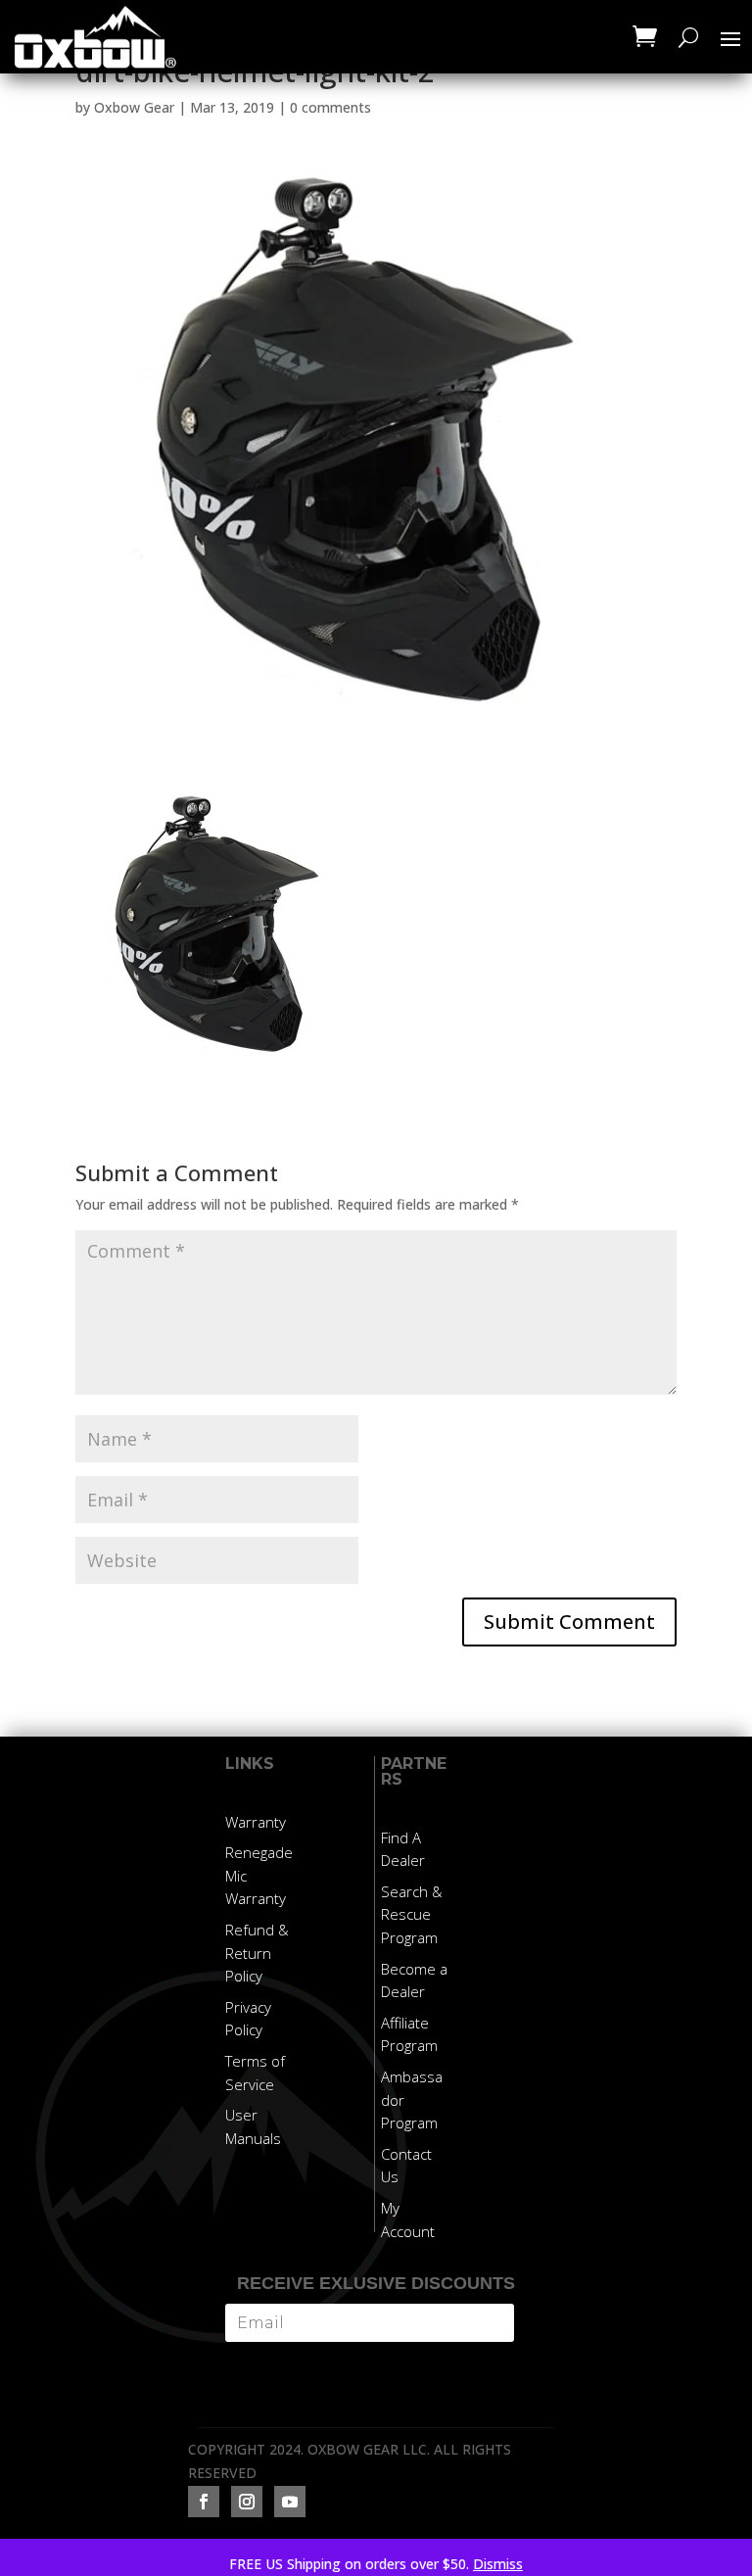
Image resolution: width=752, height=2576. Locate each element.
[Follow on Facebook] (204, 2502)
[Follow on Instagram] (247, 2502)
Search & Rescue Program (412, 1915)
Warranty (256, 1822)
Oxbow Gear (134, 107)
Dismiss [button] (498, 2564)
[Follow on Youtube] (290, 2502)
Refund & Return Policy (257, 1953)
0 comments (330, 107)
